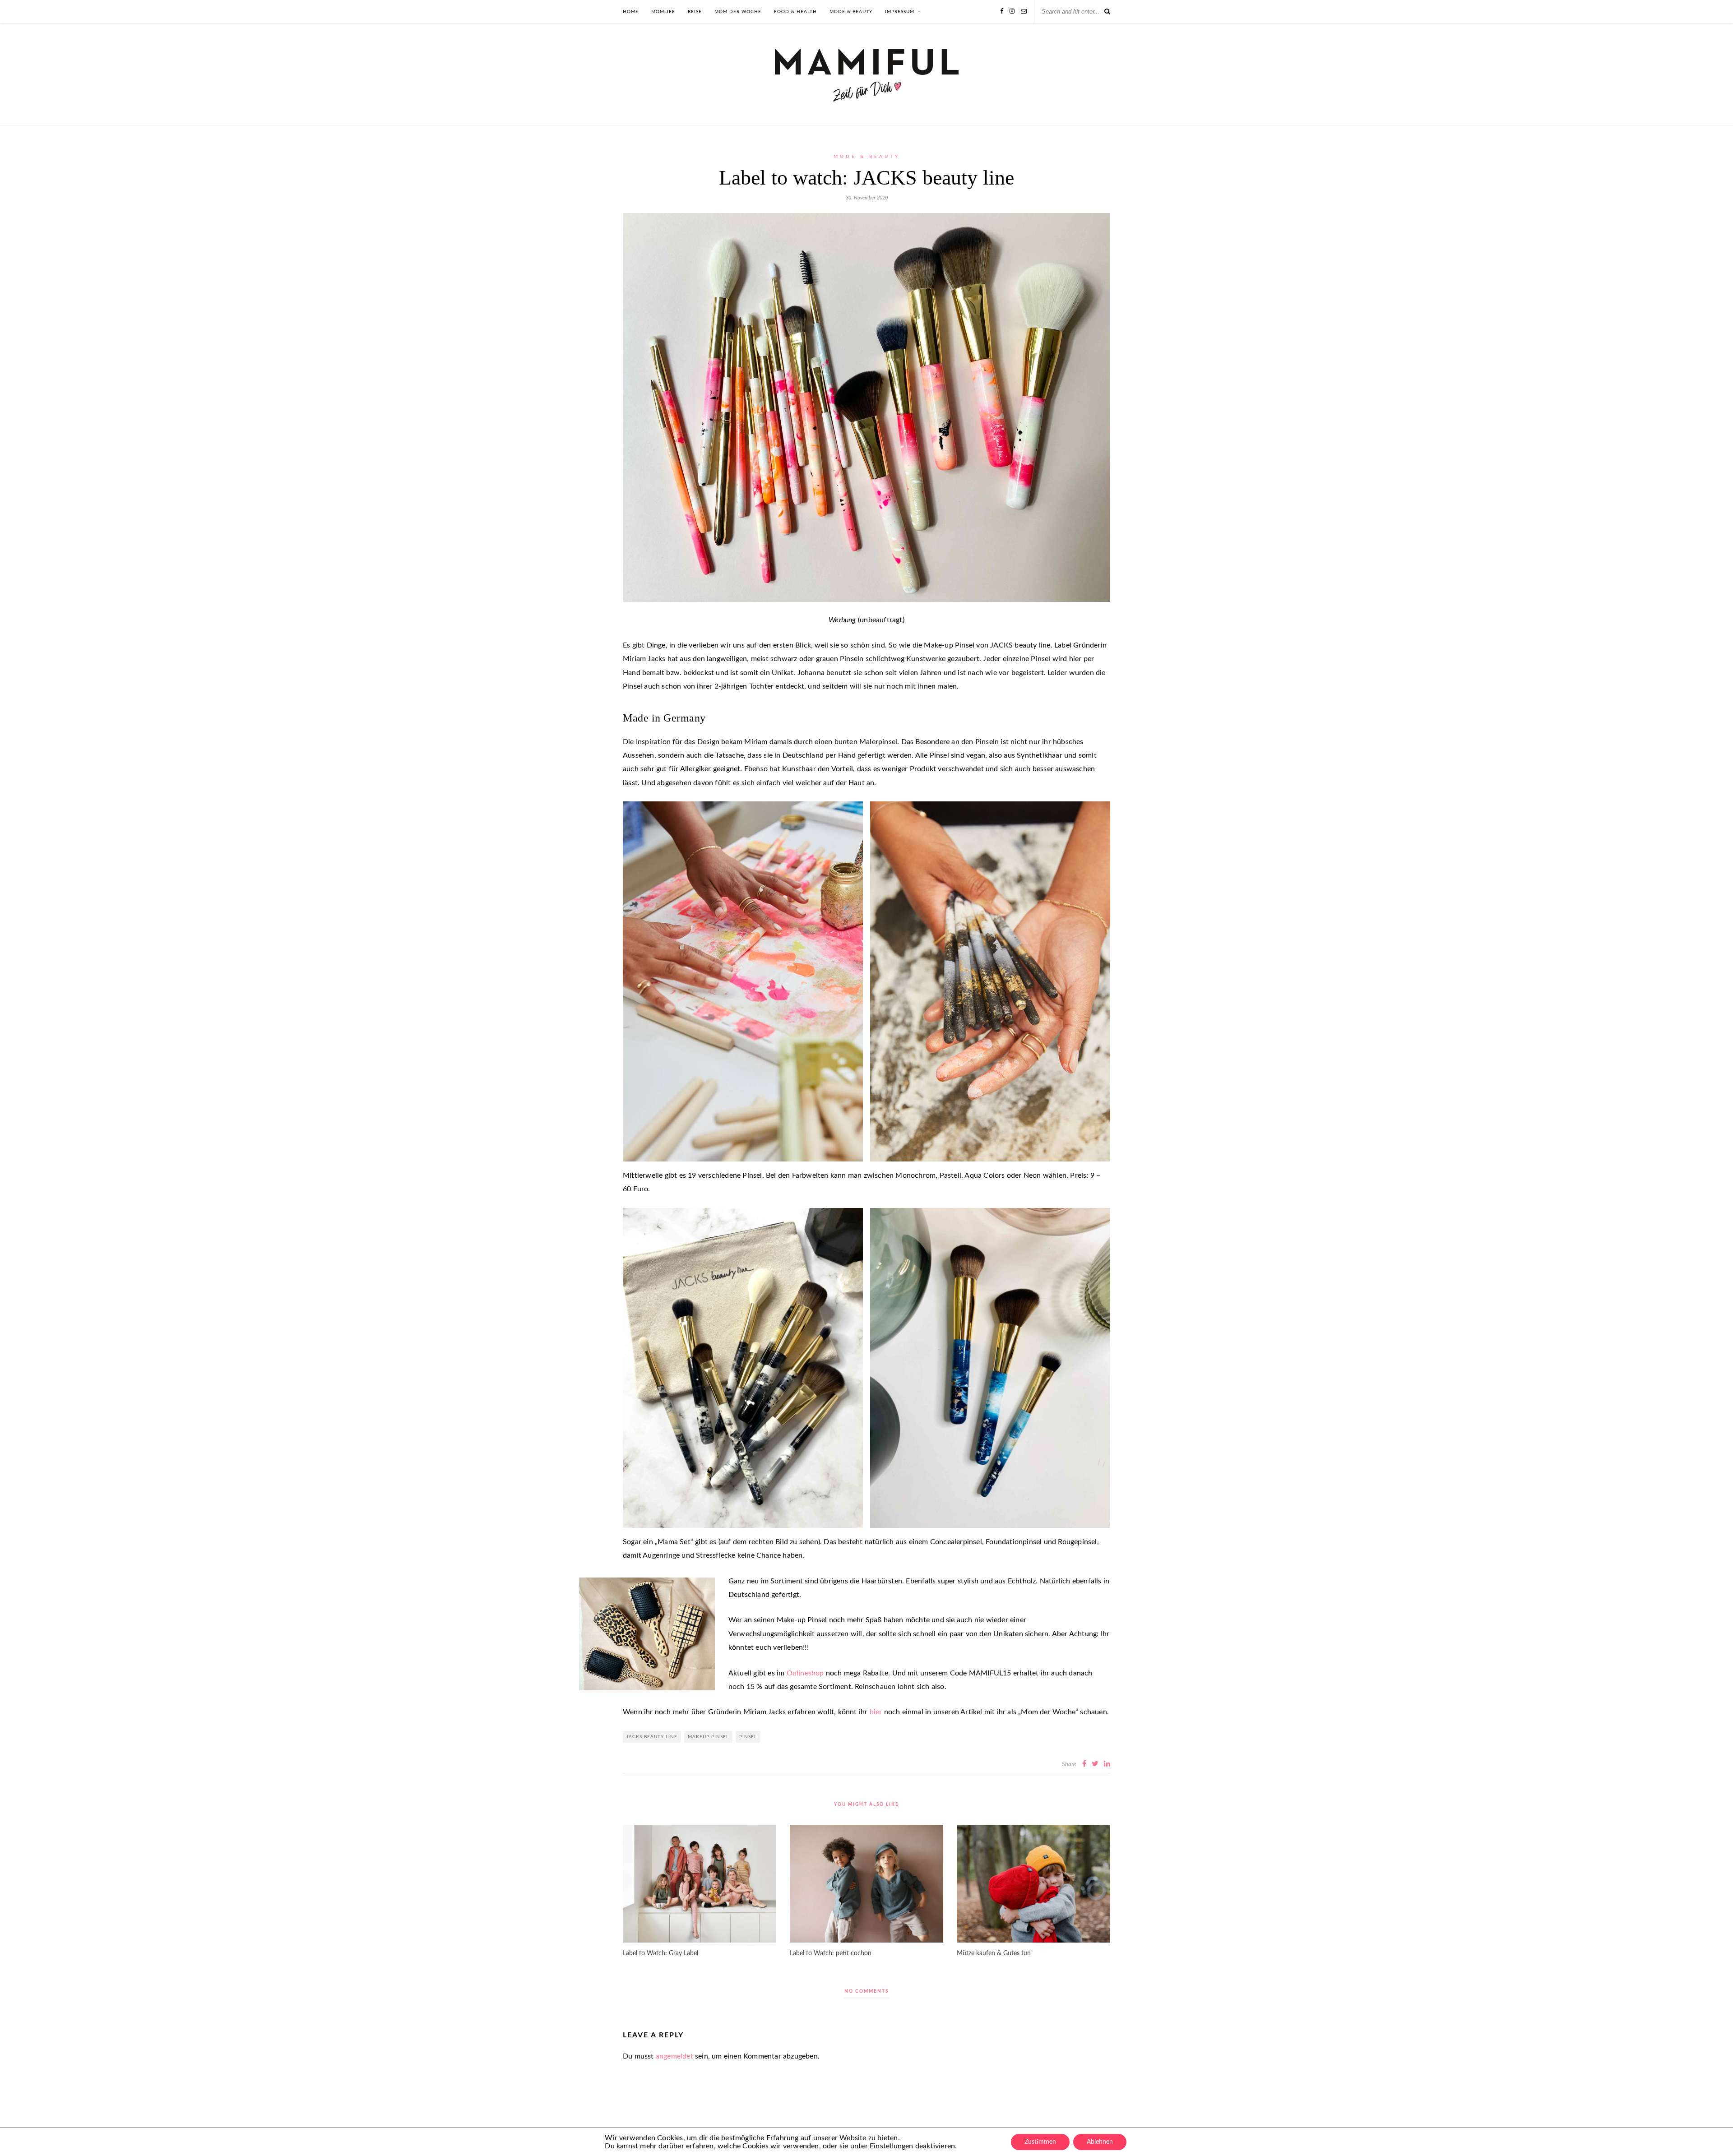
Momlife (663, 12)
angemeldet (674, 2056)
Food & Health (795, 12)
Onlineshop (805, 1673)
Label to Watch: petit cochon (831, 1953)
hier (876, 1712)
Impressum (900, 12)
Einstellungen (892, 2146)
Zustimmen (1040, 2142)
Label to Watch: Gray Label (660, 1953)
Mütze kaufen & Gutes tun (994, 1953)
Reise (695, 12)
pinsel (748, 1737)
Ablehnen (1100, 2142)
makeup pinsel (708, 1737)
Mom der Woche (738, 12)
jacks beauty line (652, 1737)
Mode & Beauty (851, 12)
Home (631, 12)
